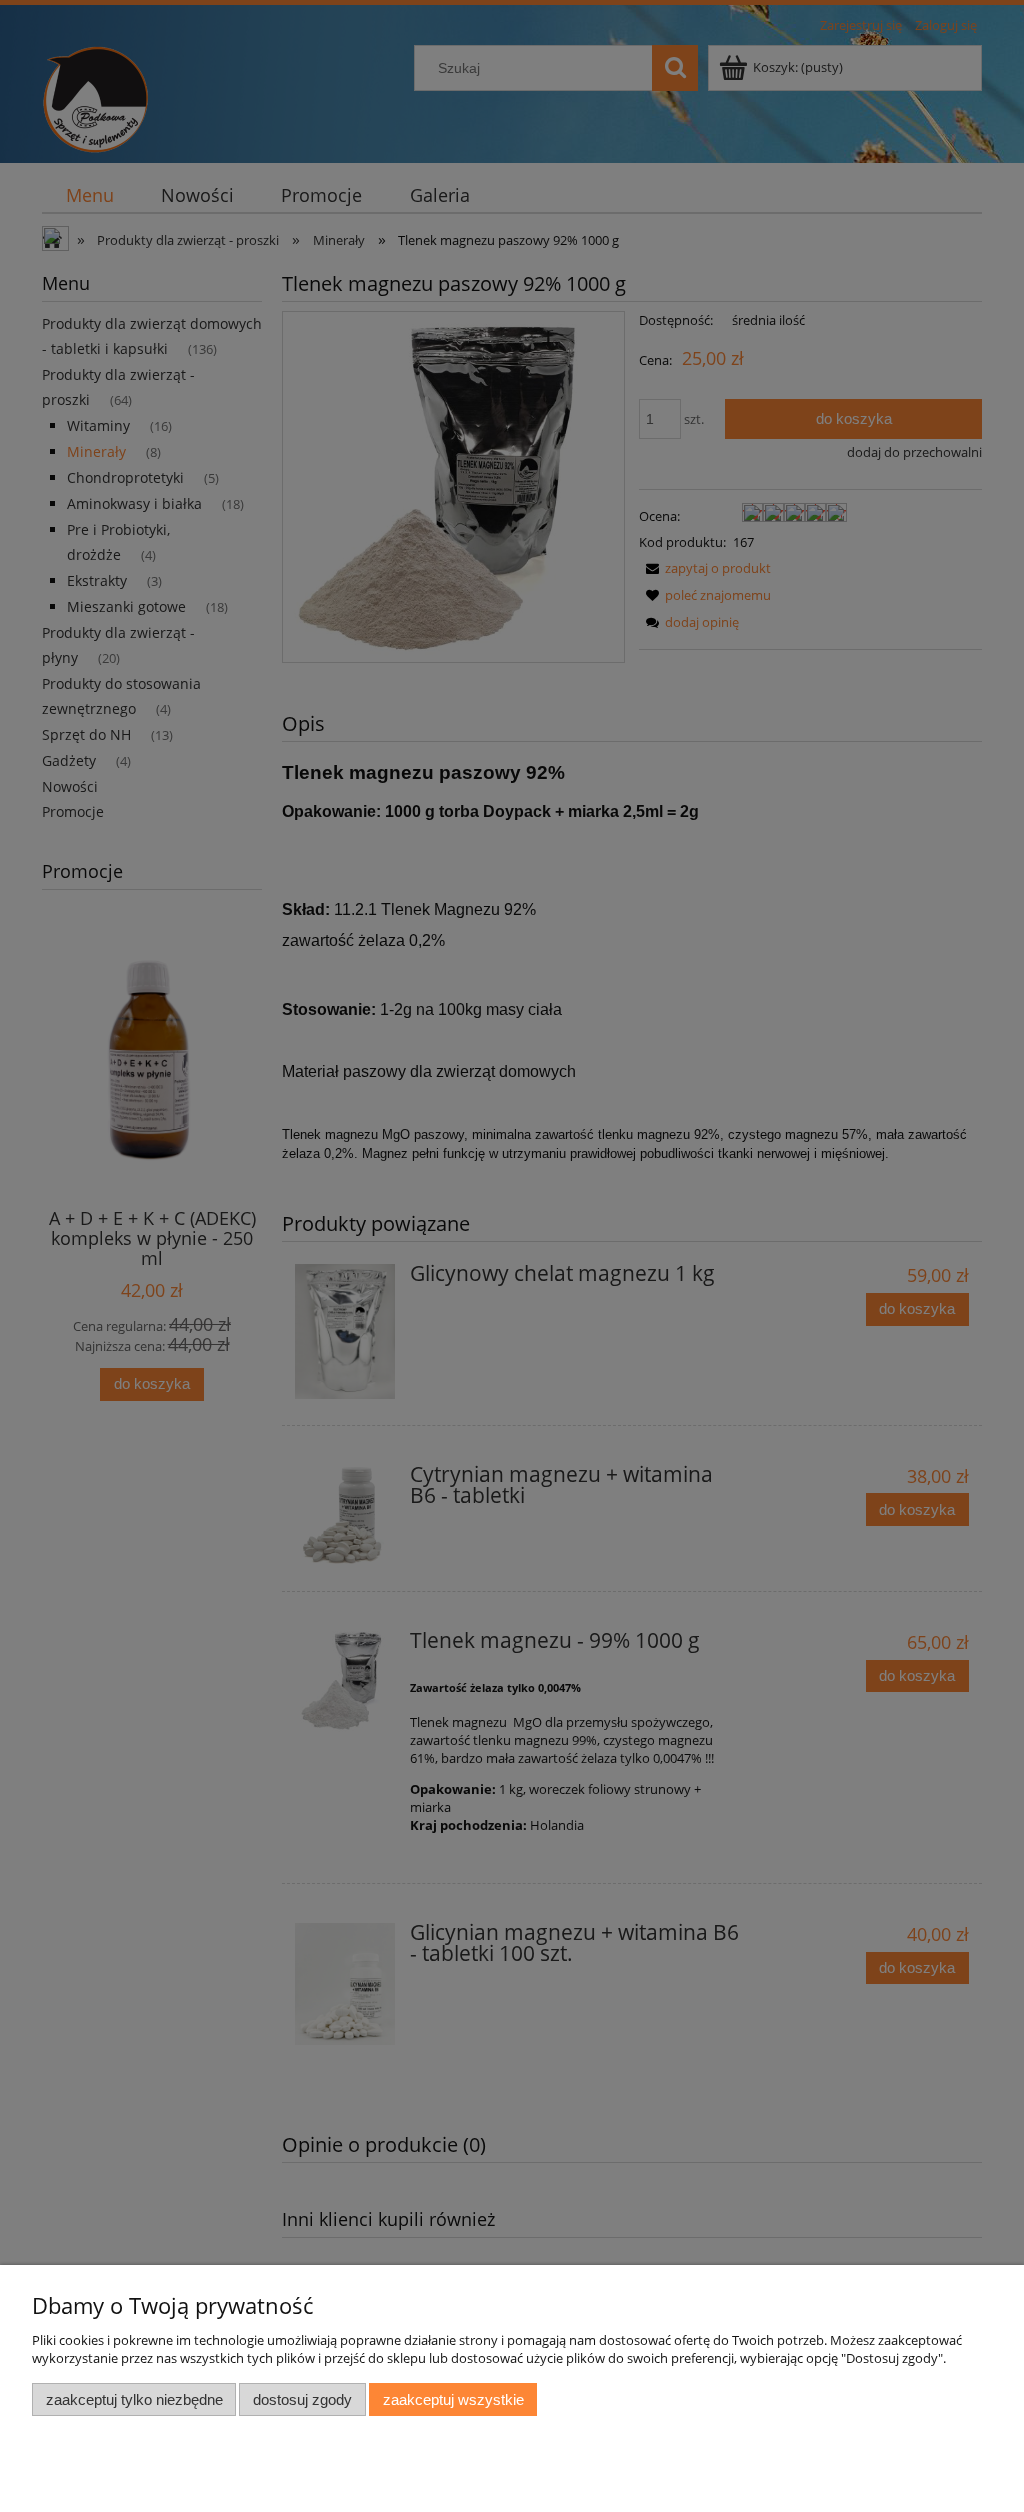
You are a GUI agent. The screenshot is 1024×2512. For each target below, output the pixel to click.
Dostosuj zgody (302, 2399)
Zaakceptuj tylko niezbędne (134, 2399)
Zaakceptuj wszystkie (453, 2399)
